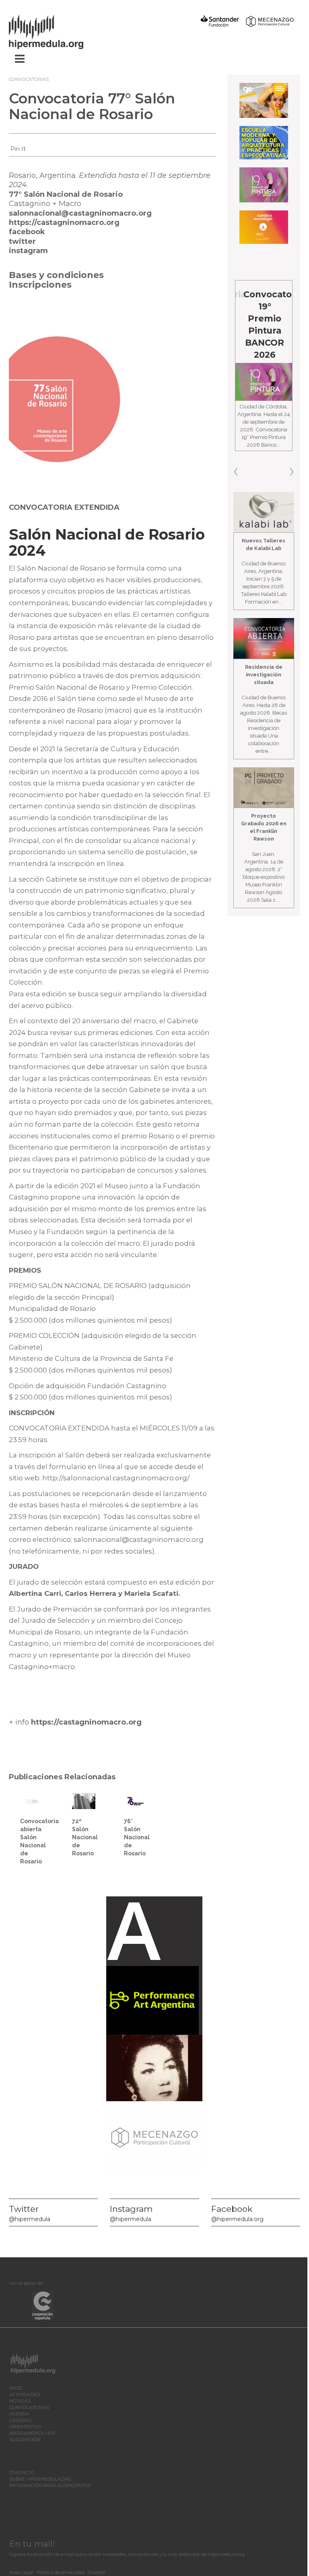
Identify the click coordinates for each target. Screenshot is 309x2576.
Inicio (16, 2388)
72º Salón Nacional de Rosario (85, 1837)
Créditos (96, 2572)
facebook (27, 232)
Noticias (20, 2401)
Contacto (22, 2473)
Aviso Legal (21, 2572)
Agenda (19, 2414)
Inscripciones (40, 285)
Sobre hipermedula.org (40, 2479)
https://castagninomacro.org (64, 223)
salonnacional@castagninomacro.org (80, 213)
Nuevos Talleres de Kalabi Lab (264, 544)
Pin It (18, 149)
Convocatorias (29, 79)
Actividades (25, 2395)
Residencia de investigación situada (264, 675)
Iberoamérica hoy (32, 2433)
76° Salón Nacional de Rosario (137, 1837)
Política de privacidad (61, 2572)
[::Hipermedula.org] (54, 31)
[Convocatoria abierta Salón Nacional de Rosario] (32, 1800)
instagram (28, 251)
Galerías (20, 2420)
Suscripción (25, 2440)
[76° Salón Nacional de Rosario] (136, 1801)
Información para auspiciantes (50, 2485)
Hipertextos (25, 2427)
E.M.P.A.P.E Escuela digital (269, 306)
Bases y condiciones (56, 275)
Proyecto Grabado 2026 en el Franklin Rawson (264, 827)
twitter (22, 241)
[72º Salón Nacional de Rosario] (84, 1801)
